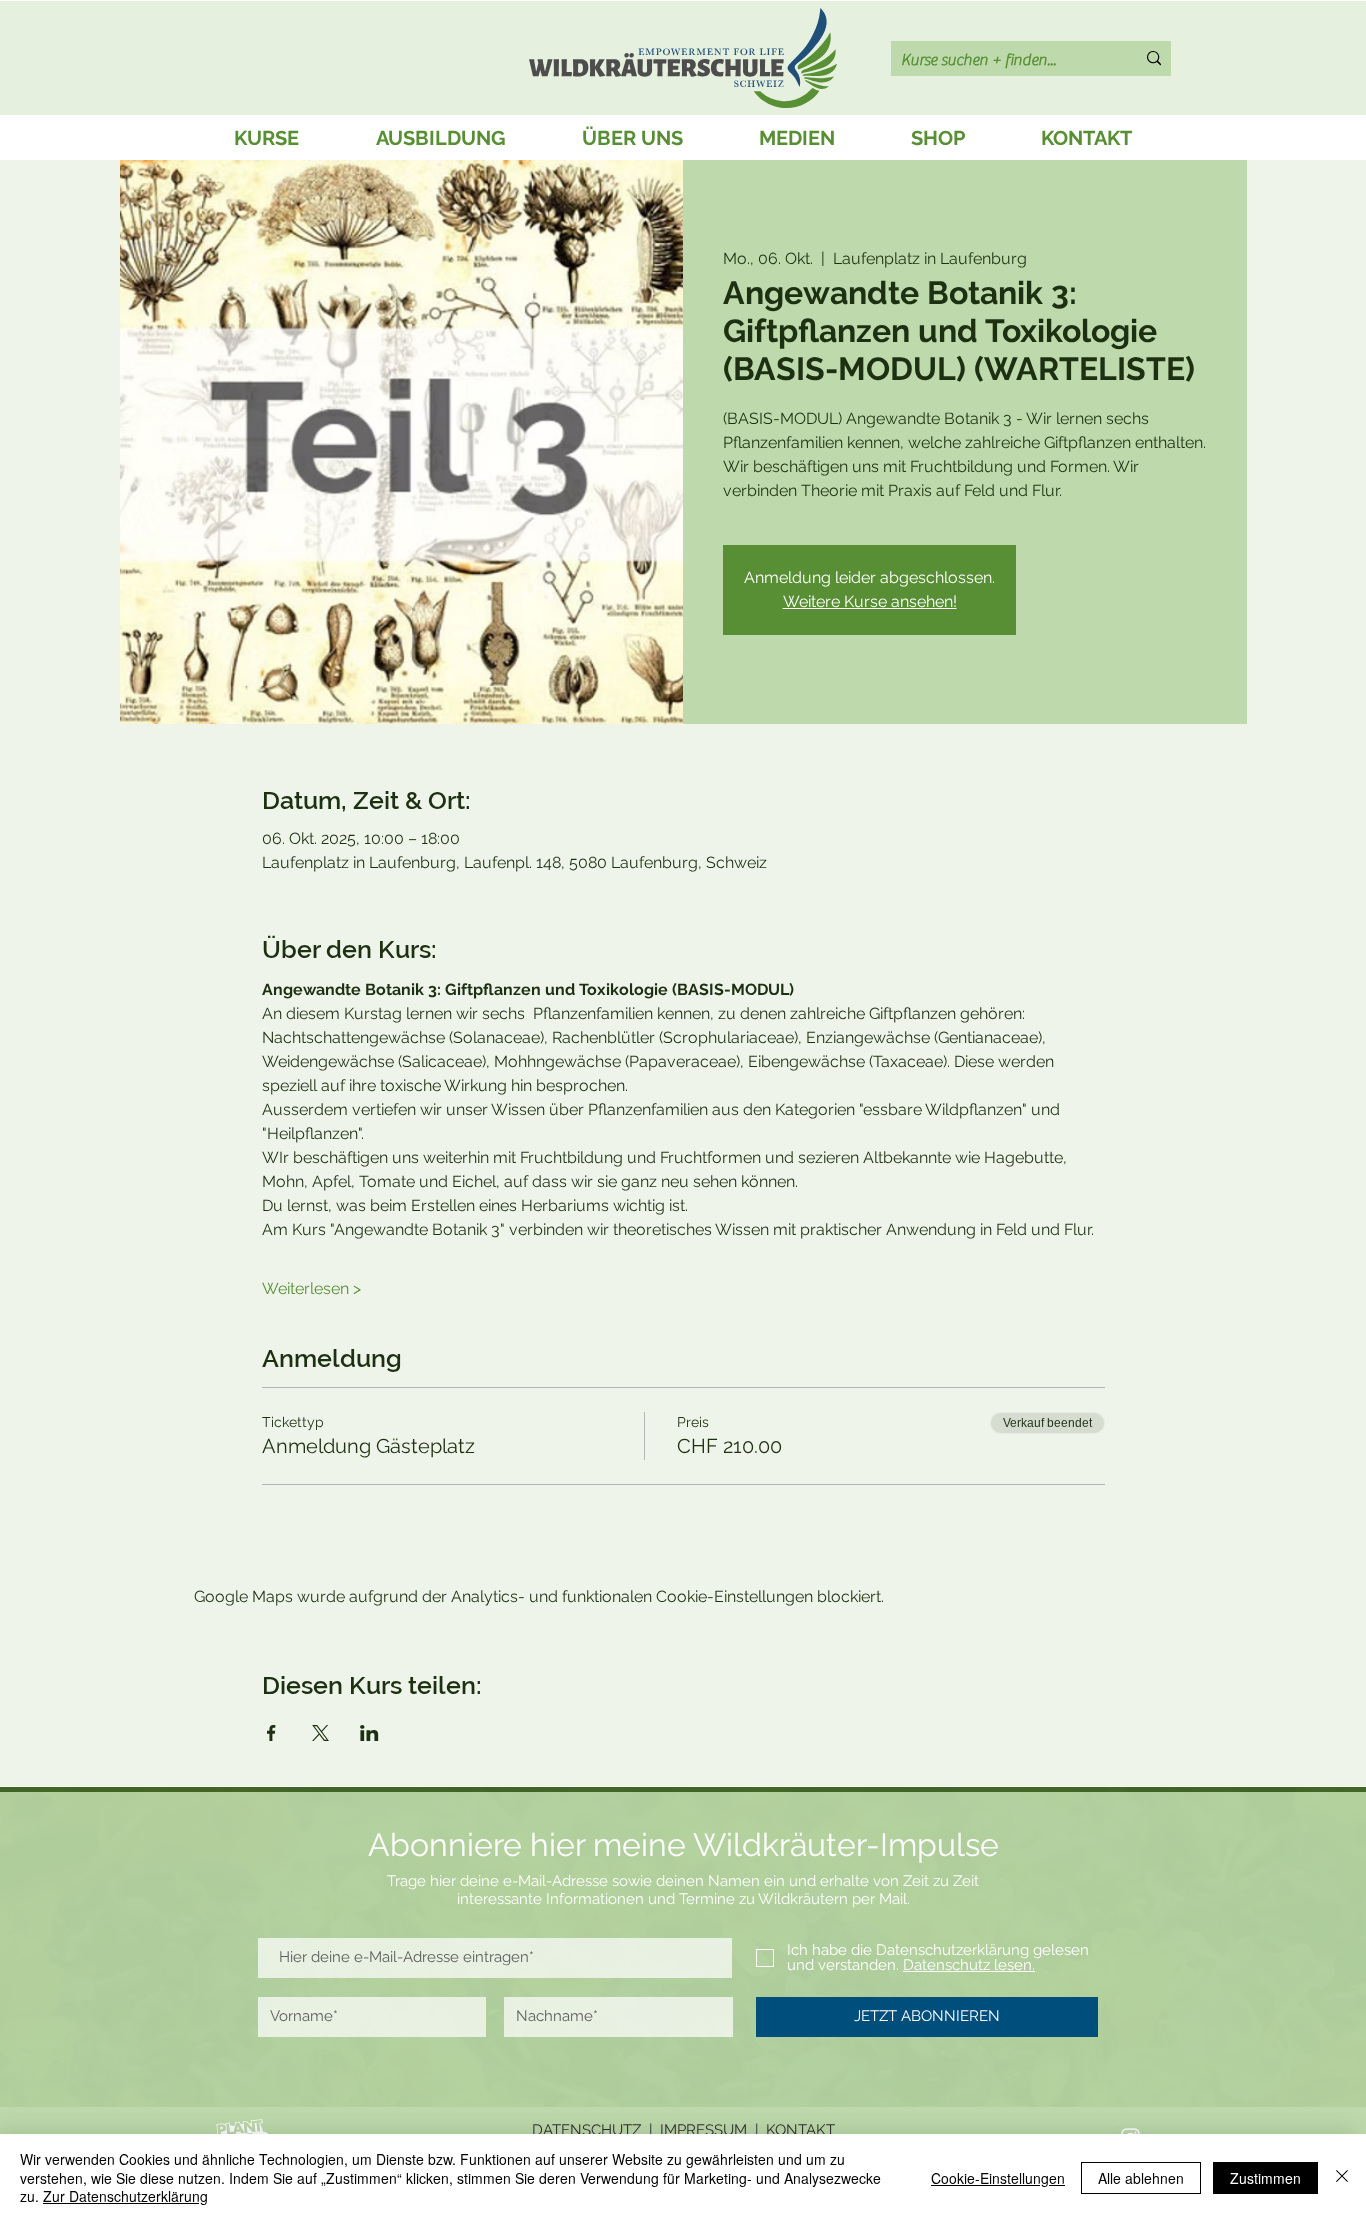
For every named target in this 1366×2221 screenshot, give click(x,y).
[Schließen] (1342, 2177)
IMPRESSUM (703, 2130)
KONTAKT (800, 2130)
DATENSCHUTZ (586, 2130)
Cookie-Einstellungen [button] (998, 2178)
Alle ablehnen (1141, 2178)
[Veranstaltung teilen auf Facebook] (271, 1733)
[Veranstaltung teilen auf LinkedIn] (369, 1733)
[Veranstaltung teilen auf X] (320, 1733)
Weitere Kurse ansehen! (870, 601)
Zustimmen (1265, 2178)
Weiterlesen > (311, 1288)
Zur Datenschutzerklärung (125, 2196)
